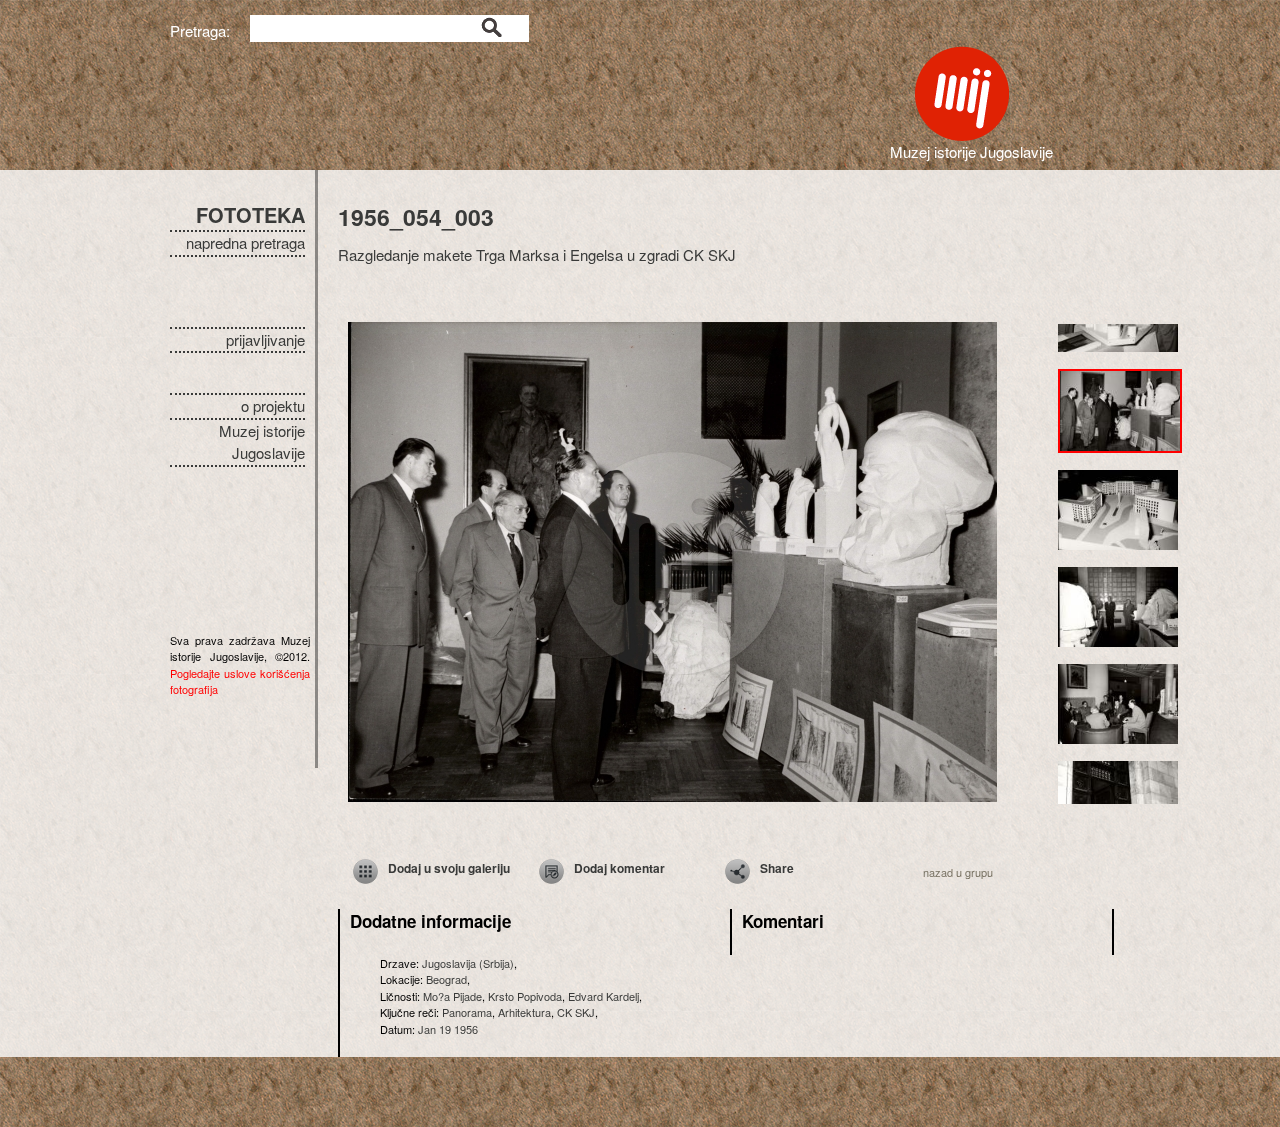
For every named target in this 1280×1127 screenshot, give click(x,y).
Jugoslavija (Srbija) (468, 963)
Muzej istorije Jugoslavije (262, 442)
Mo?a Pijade (452, 996)
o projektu (273, 405)
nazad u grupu (958, 872)
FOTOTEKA (250, 214)
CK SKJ (576, 1012)
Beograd (446, 979)
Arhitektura (524, 1012)
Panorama (467, 1012)
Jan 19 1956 (448, 1029)
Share (777, 868)
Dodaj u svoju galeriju (449, 868)
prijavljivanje (265, 339)
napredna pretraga (245, 242)
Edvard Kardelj (603, 996)
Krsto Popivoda (525, 996)
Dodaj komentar (619, 868)
